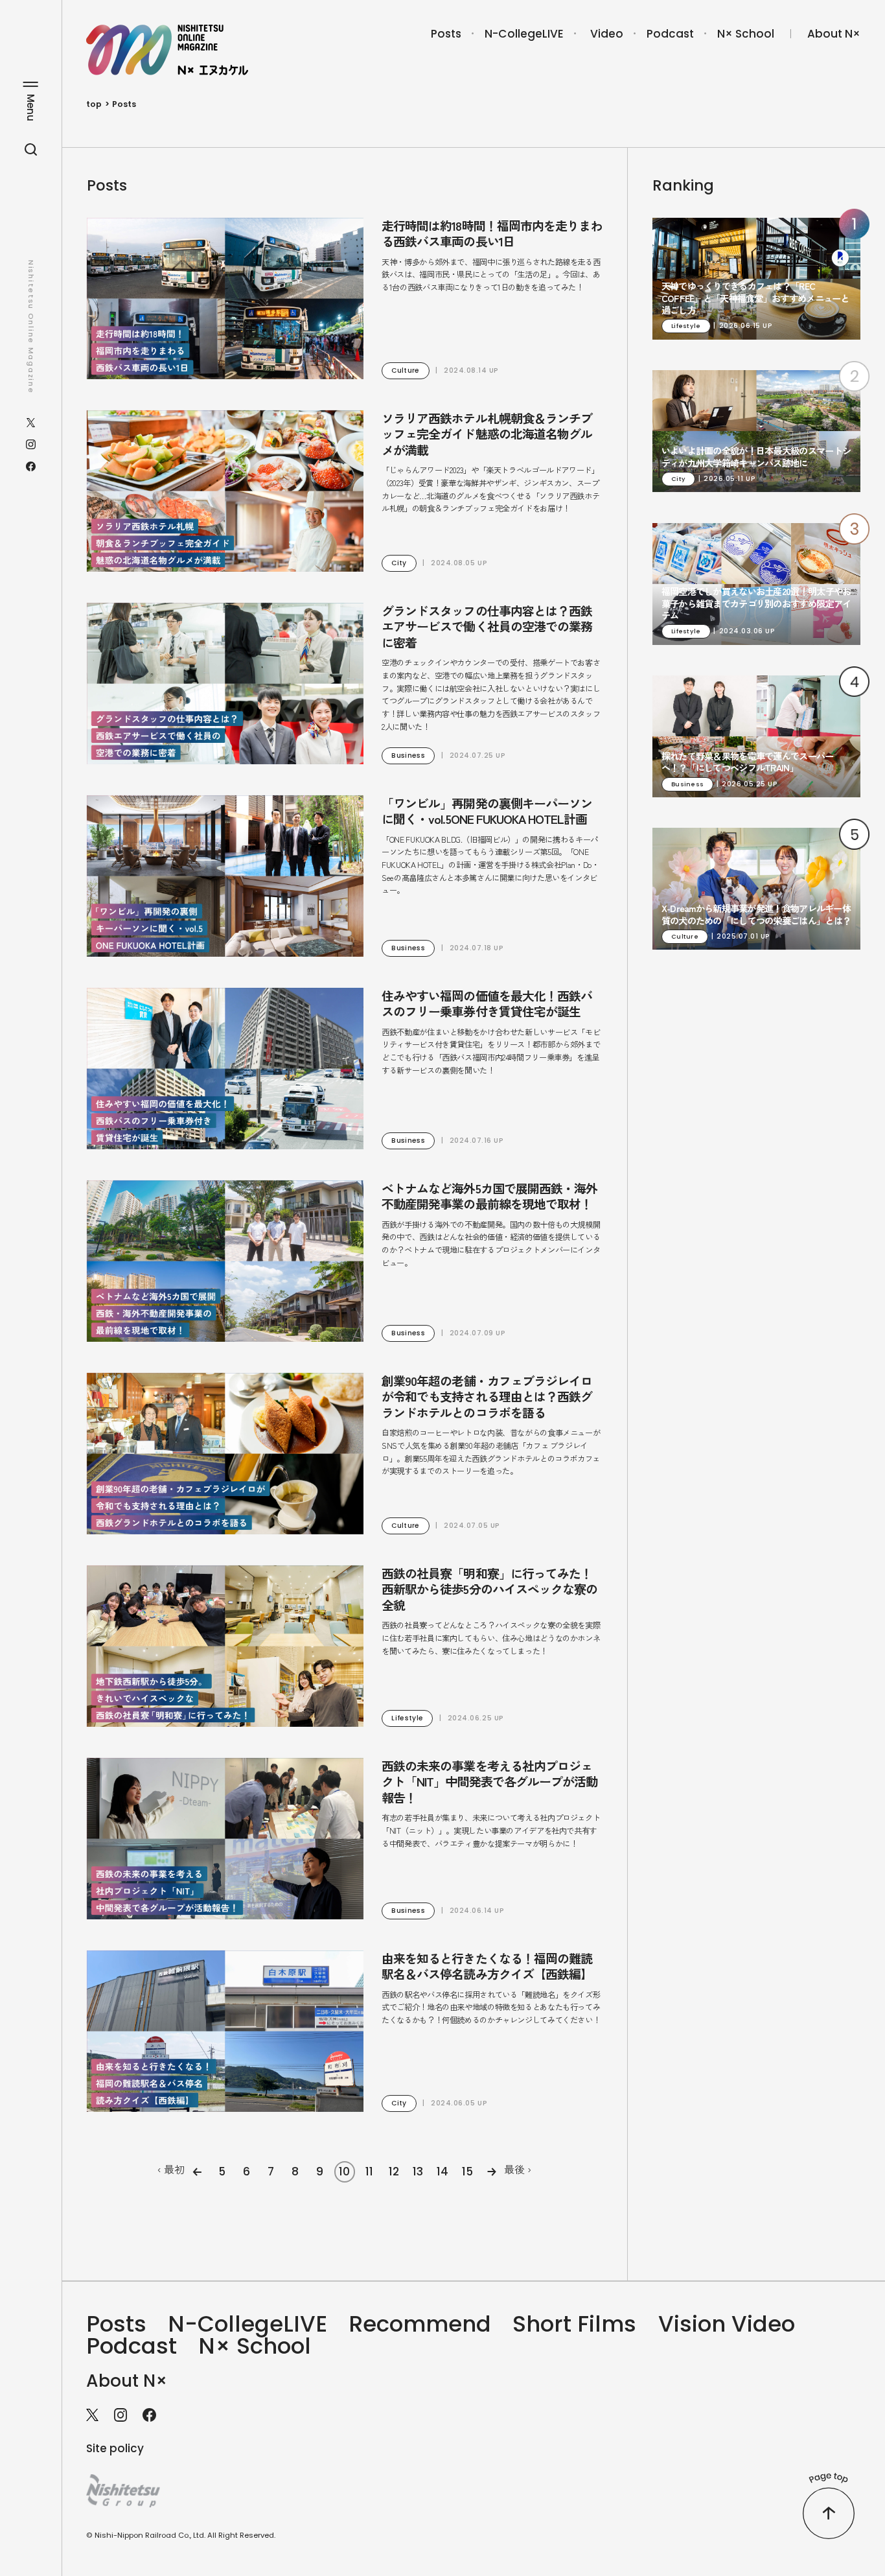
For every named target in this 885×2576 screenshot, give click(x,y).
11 (369, 2172)
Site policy (115, 2448)
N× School (746, 34)
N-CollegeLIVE (524, 34)
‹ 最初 (171, 2169)
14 (442, 2172)
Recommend (420, 2324)
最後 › (518, 2169)
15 (467, 2172)
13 (418, 2172)
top (94, 104)
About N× (834, 34)
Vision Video (727, 2324)
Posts (446, 34)
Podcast (670, 34)
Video (607, 34)
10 (344, 2172)
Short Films (574, 2324)
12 (394, 2172)
